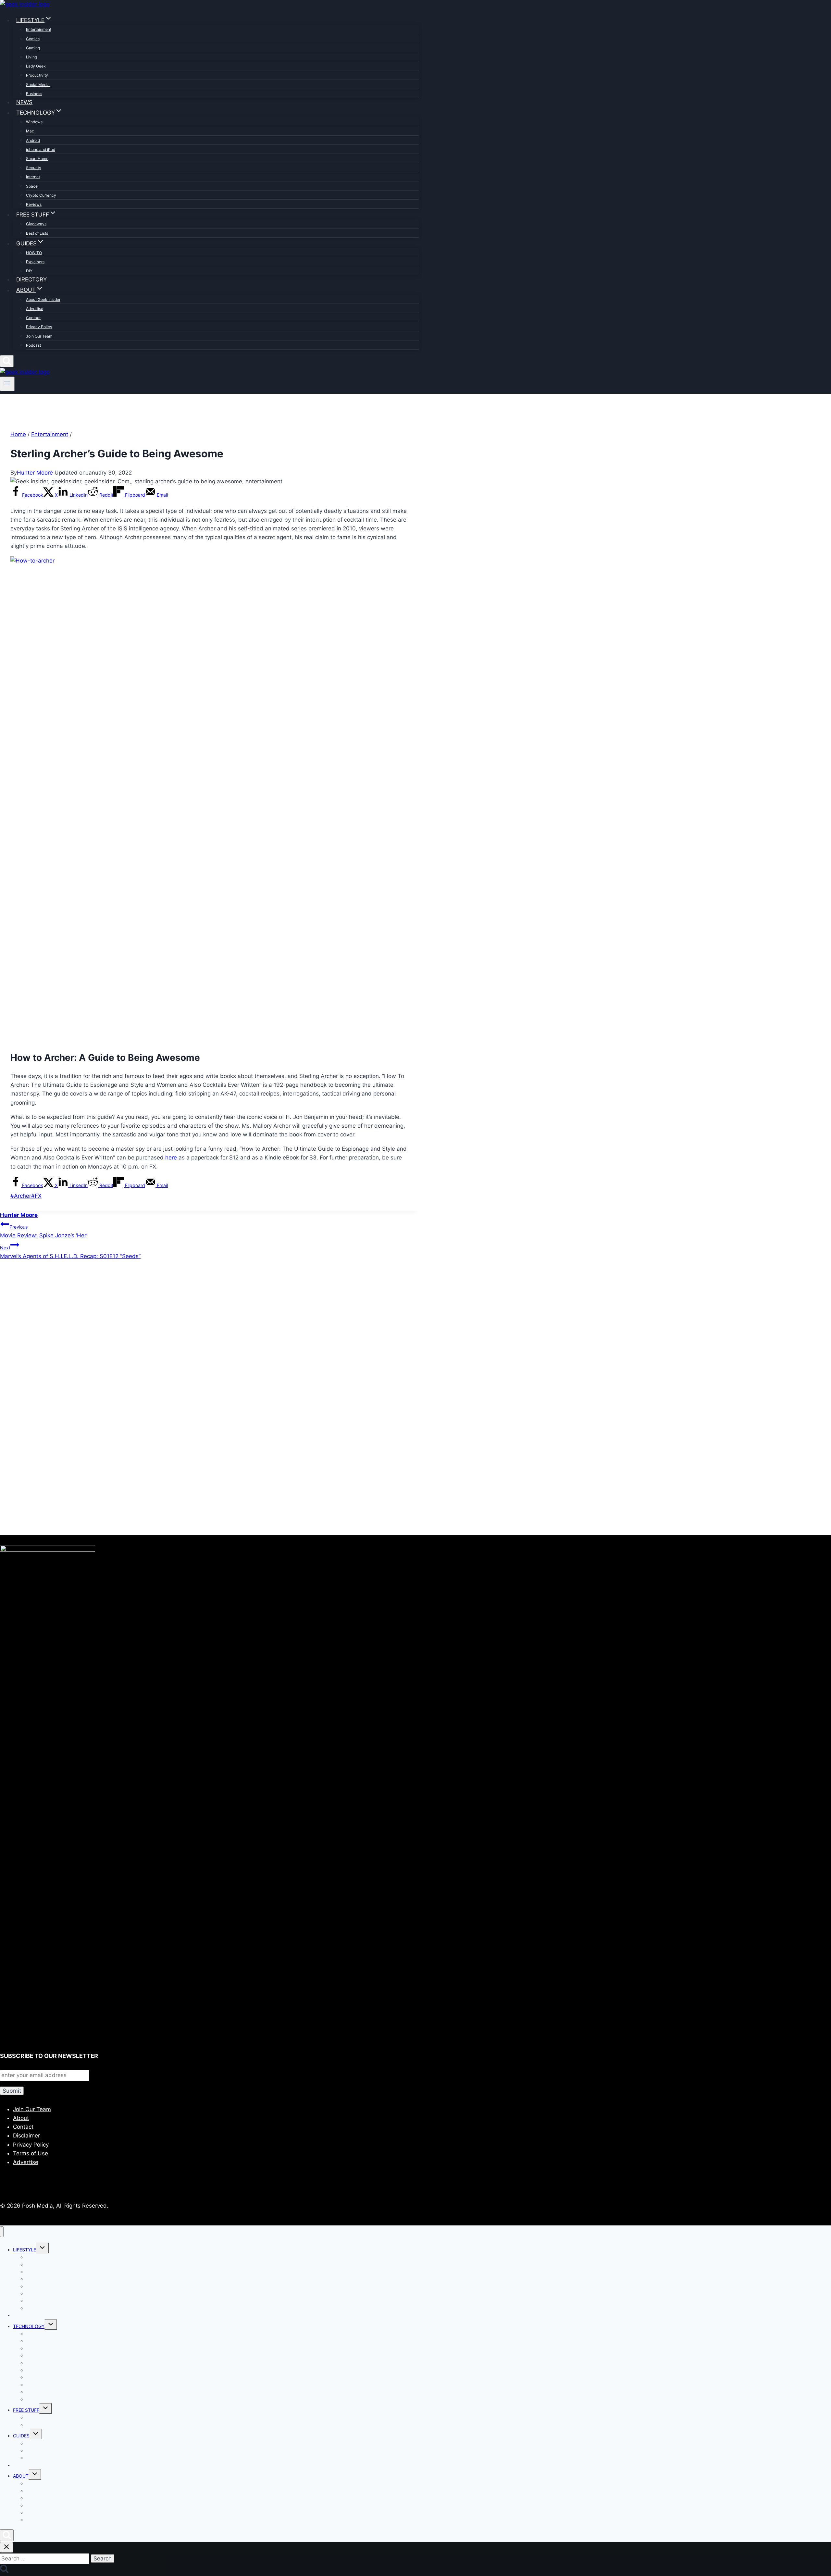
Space (32, 186)
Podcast (33, 345)
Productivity (37, 75)
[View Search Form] (7, 361)
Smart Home (37, 159)
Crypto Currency (41, 195)
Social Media (38, 85)
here (171, 1158)
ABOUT (21, 2476)
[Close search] (6, 2547)
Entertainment (39, 29)
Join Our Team (39, 336)
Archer (21, 1196)
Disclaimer (26, 2136)
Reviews (34, 204)
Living (31, 57)
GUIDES (21, 2436)
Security (34, 168)
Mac (30, 131)
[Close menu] (2, 2232)
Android (33, 140)
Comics (33, 39)
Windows (34, 122)
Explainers (35, 262)
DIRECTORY (31, 279)
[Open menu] (7, 384)
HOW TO (34, 253)
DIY (29, 271)
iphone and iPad (41, 149)
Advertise (35, 309)
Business (34, 94)
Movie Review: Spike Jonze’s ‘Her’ (44, 1231)
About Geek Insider (43, 299)
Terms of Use (31, 2153)
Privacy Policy (39, 327)
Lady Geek (36, 66)
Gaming (33, 48)
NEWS (24, 102)
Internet (33, 177)
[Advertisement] (195, 1335)
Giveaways (36, 224)
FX (36, 1196)
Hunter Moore (35, 473)
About (21, 2118)
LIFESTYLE (25, 2250)
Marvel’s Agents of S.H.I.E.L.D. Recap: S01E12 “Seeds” (70, 1252)
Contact (33, 318)
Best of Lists (37, 233)
